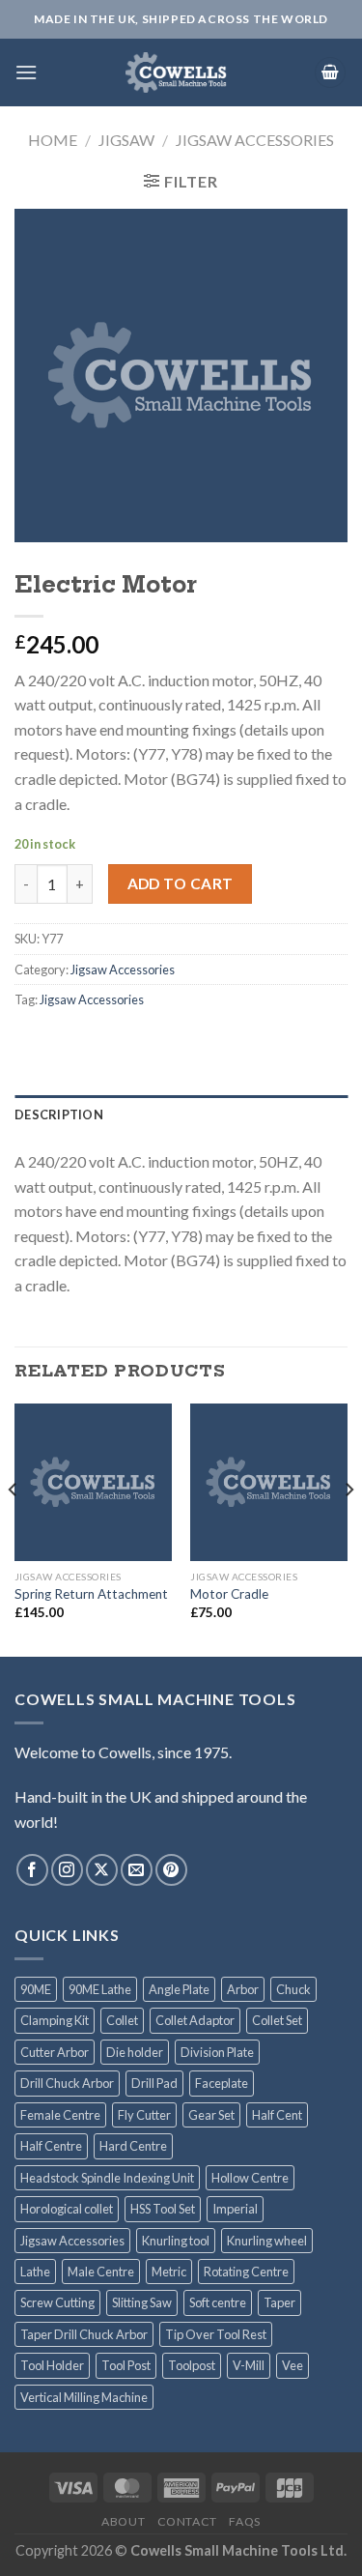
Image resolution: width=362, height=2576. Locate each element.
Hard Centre (133, 2146)
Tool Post (126, 2365)
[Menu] (26, 72)
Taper (279, 2302)
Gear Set (211, 2115)
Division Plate (217, 2052)
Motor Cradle (229, 1594)
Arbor (243, 1989)
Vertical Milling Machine (84, 2397)
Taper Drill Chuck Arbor (84, 2334)
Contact (187, 2521)
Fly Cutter (144, 2115)
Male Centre (101, 2272)
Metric (169, 2272)
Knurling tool (176, 2241)
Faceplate (222, 2083)
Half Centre (51, 2146)
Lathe (35, 2272)
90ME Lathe (100, 1989)
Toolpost (192, 2365)
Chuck (293, 1989)
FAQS (244, 2521)
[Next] (348, 1528)
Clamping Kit (55, 2020)
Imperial (235, 2209)
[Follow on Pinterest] (171, 1870)
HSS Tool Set (163, 2209)
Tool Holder (52, 2365)
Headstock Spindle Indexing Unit (107, 2178)
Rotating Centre (246, 2272)
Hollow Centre (250, 2178)
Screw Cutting (57, 2302)
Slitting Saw (142, 2302)
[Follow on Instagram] (67, 1870)
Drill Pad (154, 2083)
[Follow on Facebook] (32, 1870)
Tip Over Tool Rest (216, 2334)
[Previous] (14, 1528)
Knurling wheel (267, 2241)
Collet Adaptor (195, 2020)
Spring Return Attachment (91, 1594)
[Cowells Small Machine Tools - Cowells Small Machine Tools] (176, 72)
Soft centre (218, 2302)
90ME (36, 1989)
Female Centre (60, 2115)
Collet (122, 2020)
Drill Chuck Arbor (67, 2083)
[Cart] (330, 73)
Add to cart (181, 883)
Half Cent (277, 2115)
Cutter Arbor (55, 2052)
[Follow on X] (102, 1870)
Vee (292, 2365)
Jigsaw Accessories (255, 140)
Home (53, 140)
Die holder (135, 2052)
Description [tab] (59, 1114)
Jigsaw (126, 140)
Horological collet (67, 2209)
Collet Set (277, 2020)
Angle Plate (179, 1989)
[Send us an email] (137, 1870)
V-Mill (249, 2365)
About (123, 2521)
